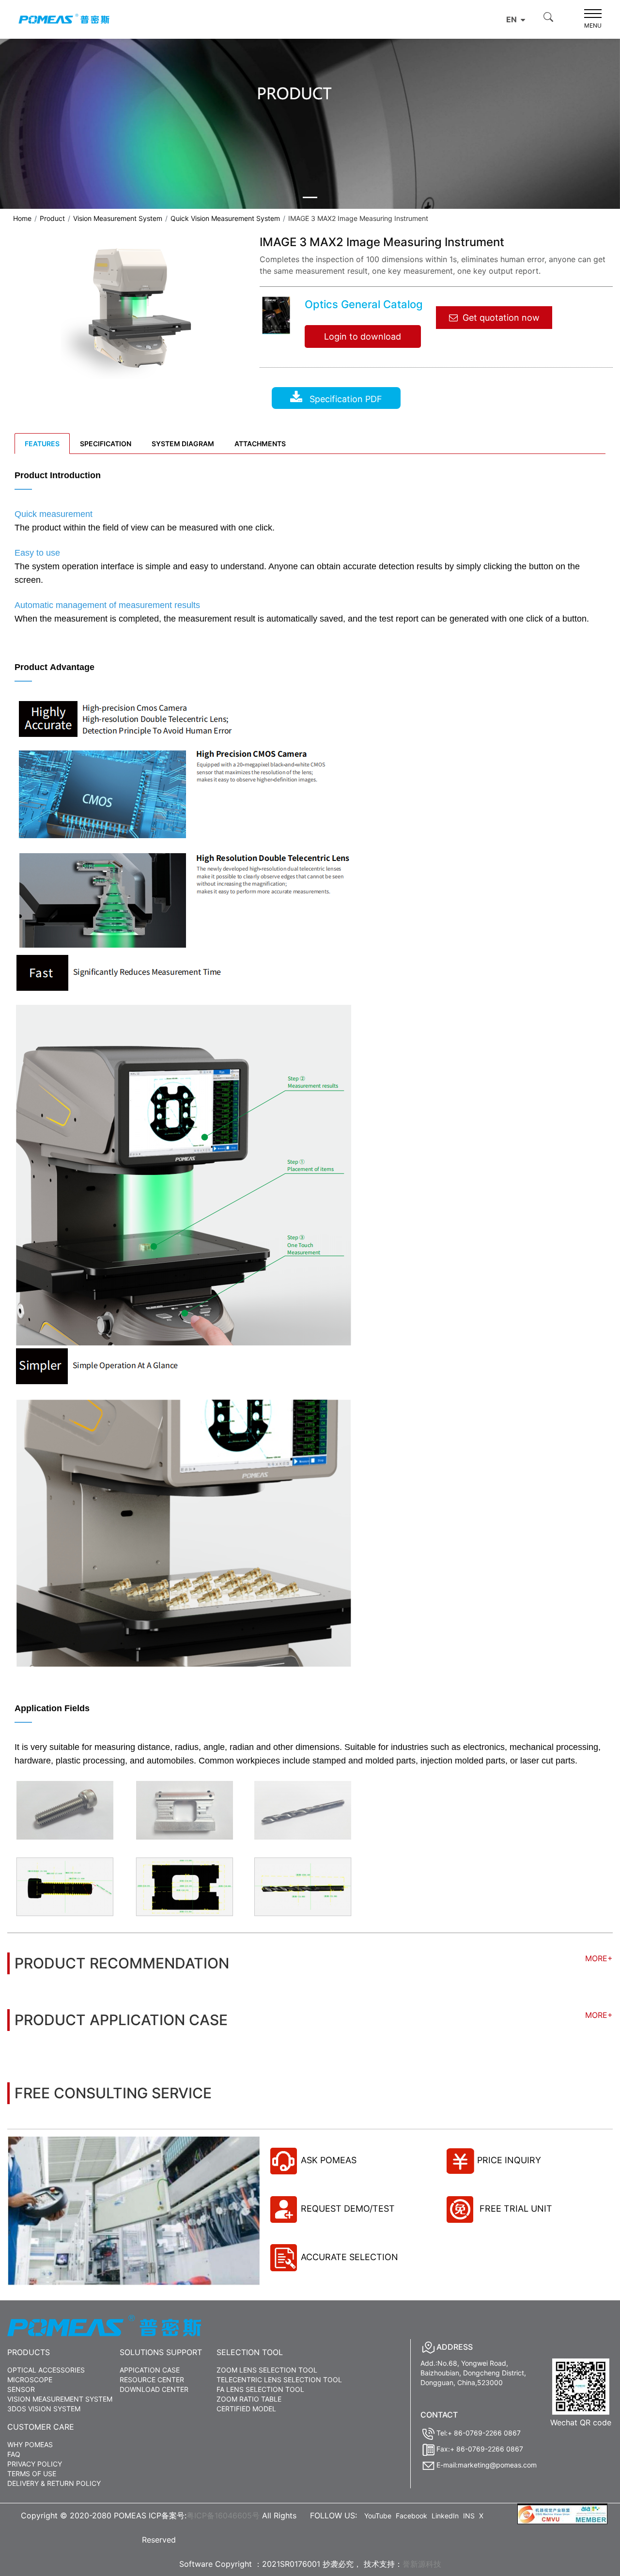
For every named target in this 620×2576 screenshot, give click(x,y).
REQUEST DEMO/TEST (348, 2209)
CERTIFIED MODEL (246, 2409)
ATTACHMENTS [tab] (260, 444)
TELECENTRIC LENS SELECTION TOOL (279, 2380)
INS (469, 2516)
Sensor (21, 2389)
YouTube (378, 2516)
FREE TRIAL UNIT (515, 2209)
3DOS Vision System (44, 2409)
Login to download (363, 336)
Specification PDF (345, 399)
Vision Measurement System (118, 218)
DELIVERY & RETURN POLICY (54, 2483)
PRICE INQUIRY (509, 2160)
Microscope (30, 2380)
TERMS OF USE (32, 2474)
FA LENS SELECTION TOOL (260, 2389)
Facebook (411, 2516)
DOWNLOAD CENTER (154, 2389)
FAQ (14, 2454)
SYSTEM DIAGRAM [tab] (183, 444)
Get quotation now (501, 318)
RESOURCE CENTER (152, 2380)
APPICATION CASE (150, 2370)
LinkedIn (445, 2516)
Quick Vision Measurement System (225, 218)
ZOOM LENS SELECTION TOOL (267, 2370)
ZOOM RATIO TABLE (249, 2399)
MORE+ (599, 1958)
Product (52, 218)
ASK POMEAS (329, 2160)
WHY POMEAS (30, 2444)
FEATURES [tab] (42, 444)
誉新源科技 (422, 2564)
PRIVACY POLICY (35, 2464)
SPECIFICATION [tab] (106, 444)
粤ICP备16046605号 (223, 2515)
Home (22, 218)
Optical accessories (46, 2370)
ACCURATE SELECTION (349, 2257)
